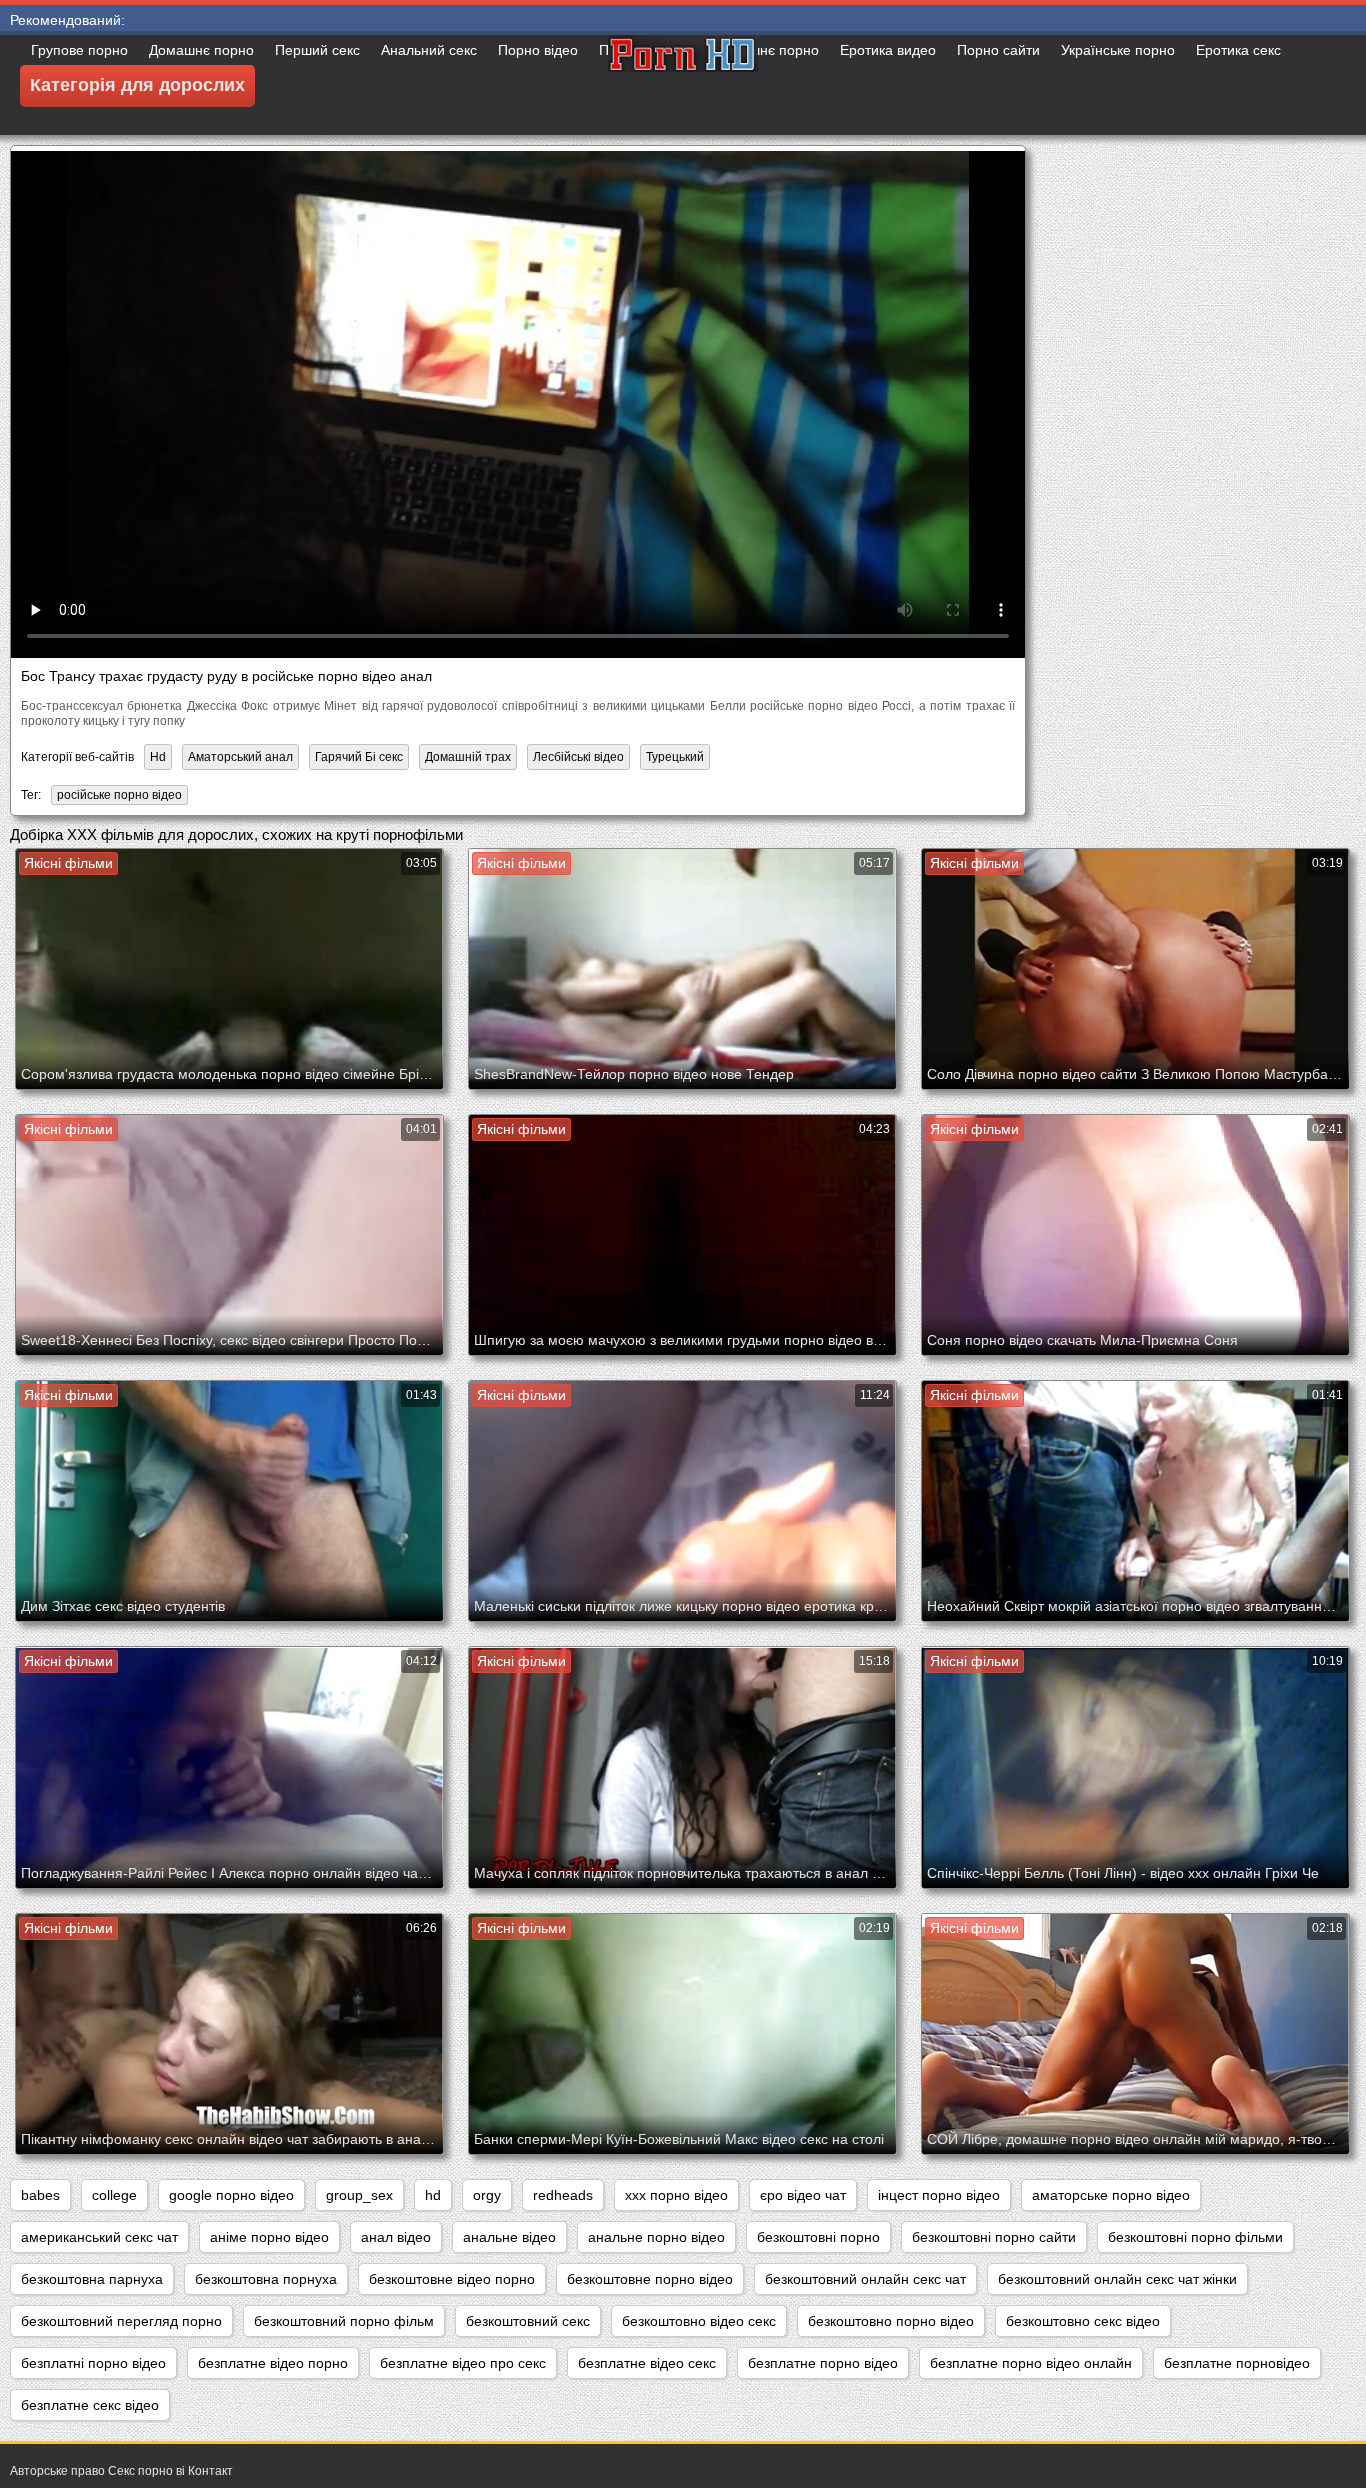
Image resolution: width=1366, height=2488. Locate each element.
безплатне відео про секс (463, 2363)
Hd (158, 757)
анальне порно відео (656, 2237)
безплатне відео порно (273, 2363)
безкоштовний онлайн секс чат (865, 2279)
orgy (487, 2195)
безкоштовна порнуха (266, 2279)
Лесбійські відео (578, 757)
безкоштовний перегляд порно (121, 2321)
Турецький (675, 757)
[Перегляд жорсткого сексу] (683, 85)
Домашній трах (468, 757)
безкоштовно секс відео (1083, 2321)
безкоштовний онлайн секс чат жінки (1117, 2279)
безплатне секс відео (90, 2405)
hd (433, 2195)
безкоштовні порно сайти (994, 2237)
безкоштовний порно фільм (344, 2321)
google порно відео (231, 2195)
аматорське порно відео (1111, 2195)
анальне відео (509, 2237)
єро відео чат (803, 2195)
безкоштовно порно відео (891, 2321)
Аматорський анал (240, 757)
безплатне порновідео (1237, 2363)
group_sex (359, 2195)
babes (40, 2195)
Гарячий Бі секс (359, 757)
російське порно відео (119, 795)
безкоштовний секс (528, 2321)
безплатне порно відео (823, 2363)
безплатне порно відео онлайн (1031, 2363)
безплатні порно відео (93, 2363)
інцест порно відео (939, 2195)
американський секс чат (99, 2237)
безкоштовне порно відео (650, 2279)
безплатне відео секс (647, 2363)
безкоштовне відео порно (452, 2279)
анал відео (396, 2237)
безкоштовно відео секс (699, 2321)
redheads (563, 2195)
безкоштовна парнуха (92, 2279)
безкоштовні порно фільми (1195, 2237)
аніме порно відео (269, 2237)
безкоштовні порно (818, 2237)
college (114, 2195)
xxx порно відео (676, 2195)
